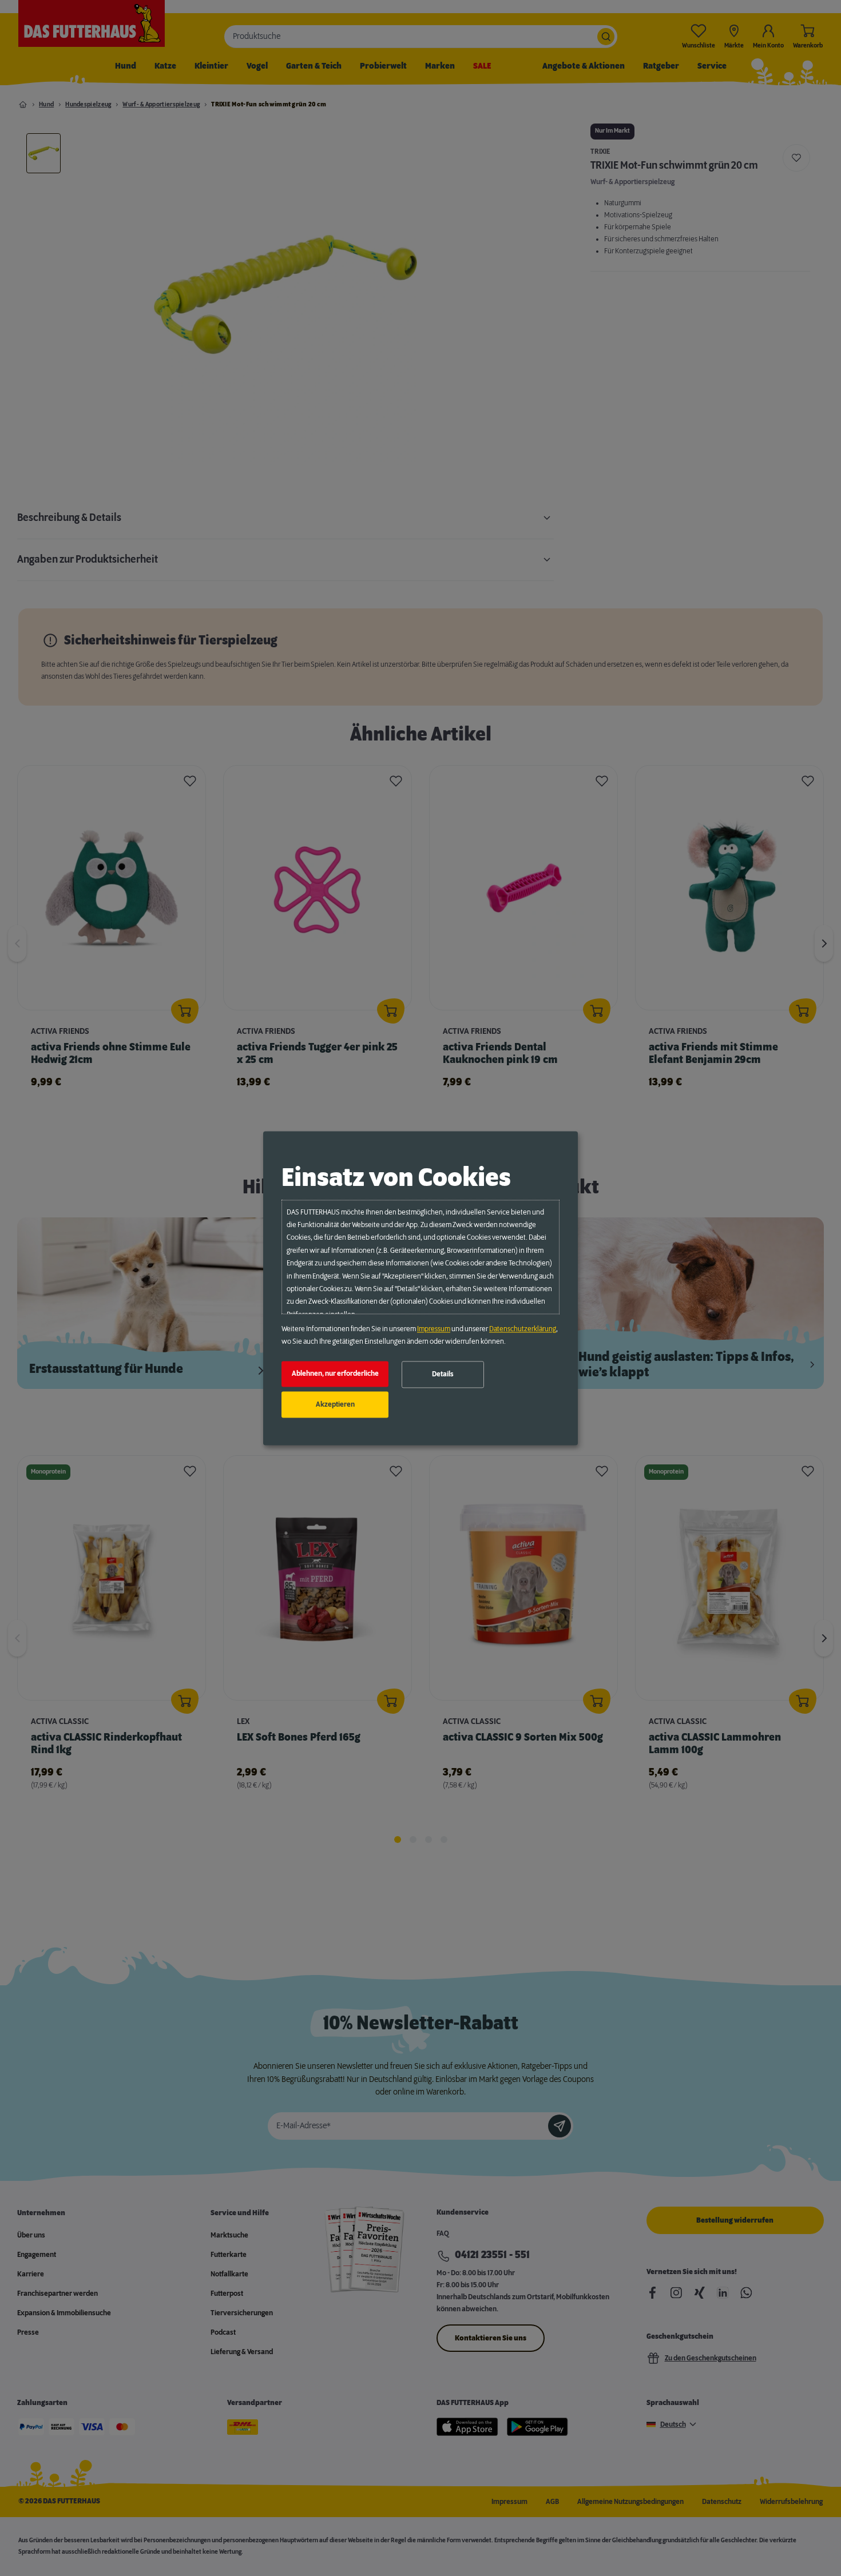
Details (443, 1375)
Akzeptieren (335, 1404)
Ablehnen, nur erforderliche (335, 1374)
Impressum (434, 1329)
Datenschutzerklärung (523, 1329)
